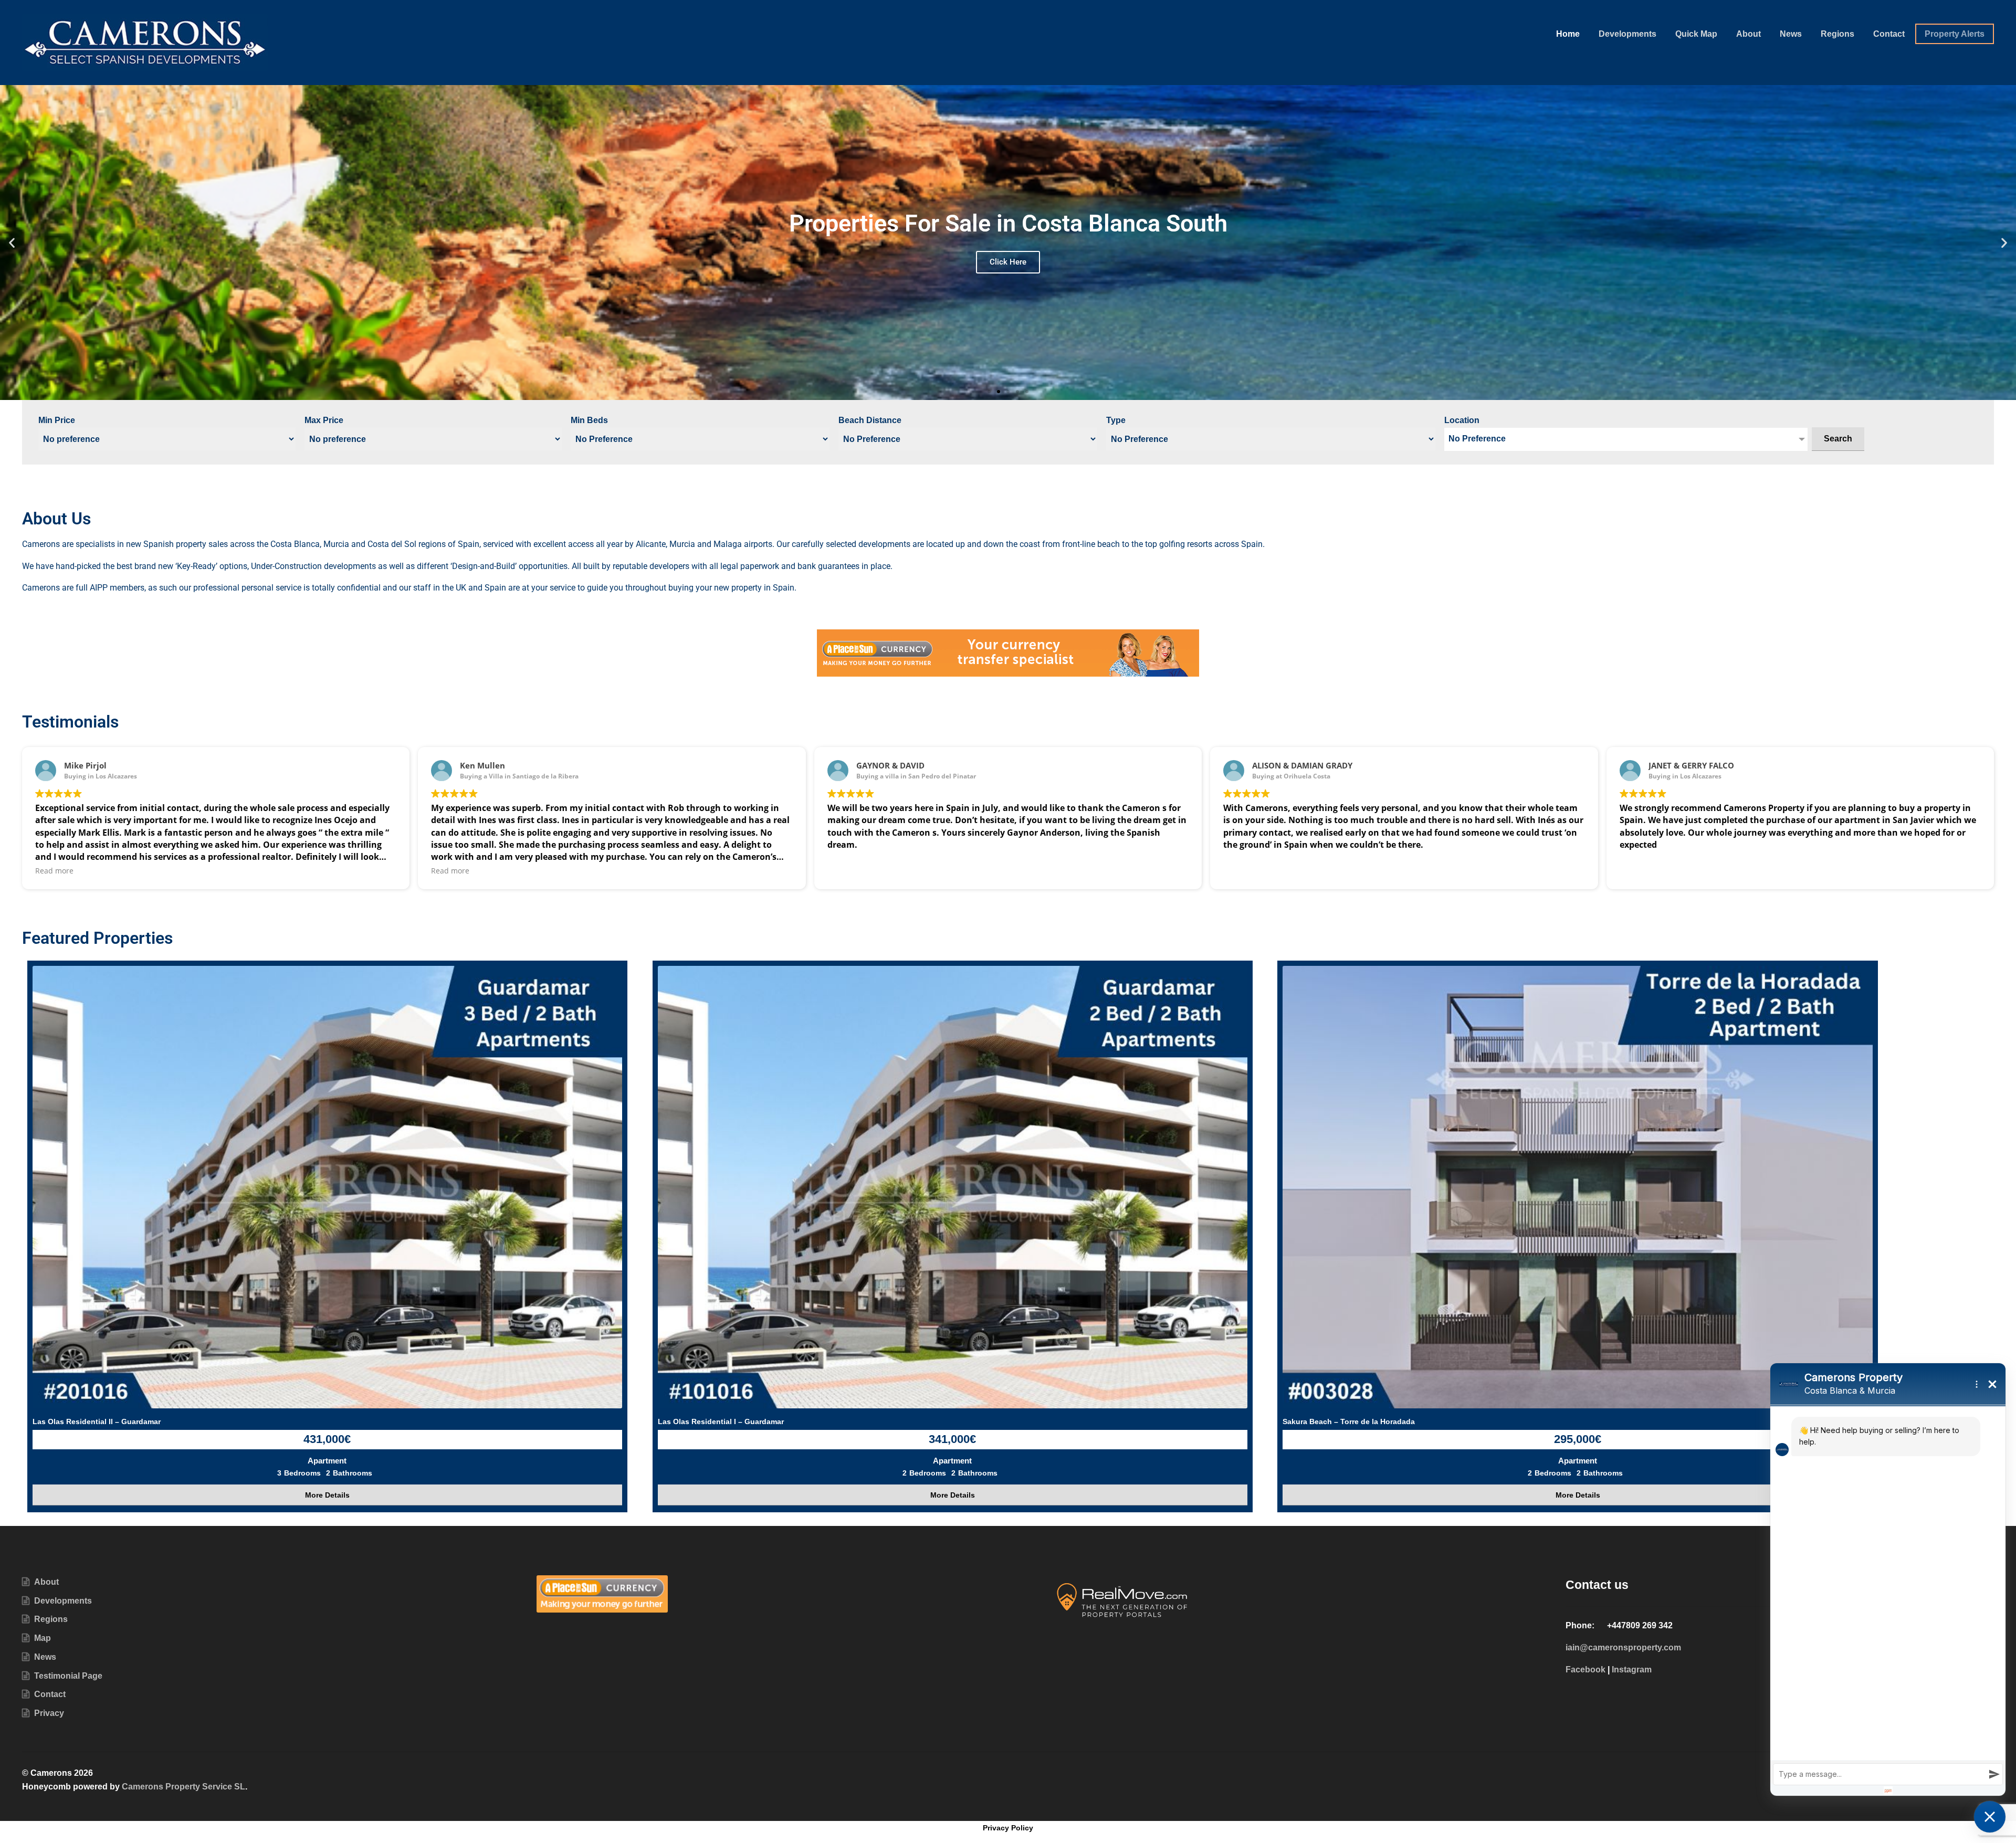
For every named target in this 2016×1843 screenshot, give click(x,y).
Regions (1837, 34)
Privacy (49, 1713)
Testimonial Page (68, 1676)
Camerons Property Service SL (183, 1787)
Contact (1889, 34)
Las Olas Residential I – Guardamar (721, 1421)
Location (1462, 420)
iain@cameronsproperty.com (1623, 1647)
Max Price (324, 420)
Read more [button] (54, 871)
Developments (1627, 34)
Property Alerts (1955, 34)
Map (43, 1638)
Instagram (1632, 1670)
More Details (327, 1495)
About (1749, 34)
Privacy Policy (1008, 1828)
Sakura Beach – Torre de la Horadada (1349, 1421)
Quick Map (1696, 34)
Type (1116, 420)
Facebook (1585, 1670)
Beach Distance (870, 420)
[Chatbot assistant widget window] (1888, 1579)
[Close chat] (1990, 1817)
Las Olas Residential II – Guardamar (97, 1421)
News (1791, 34)
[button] (12, 242)
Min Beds (589, 420)
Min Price (57, 420)
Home (1568, 34)
